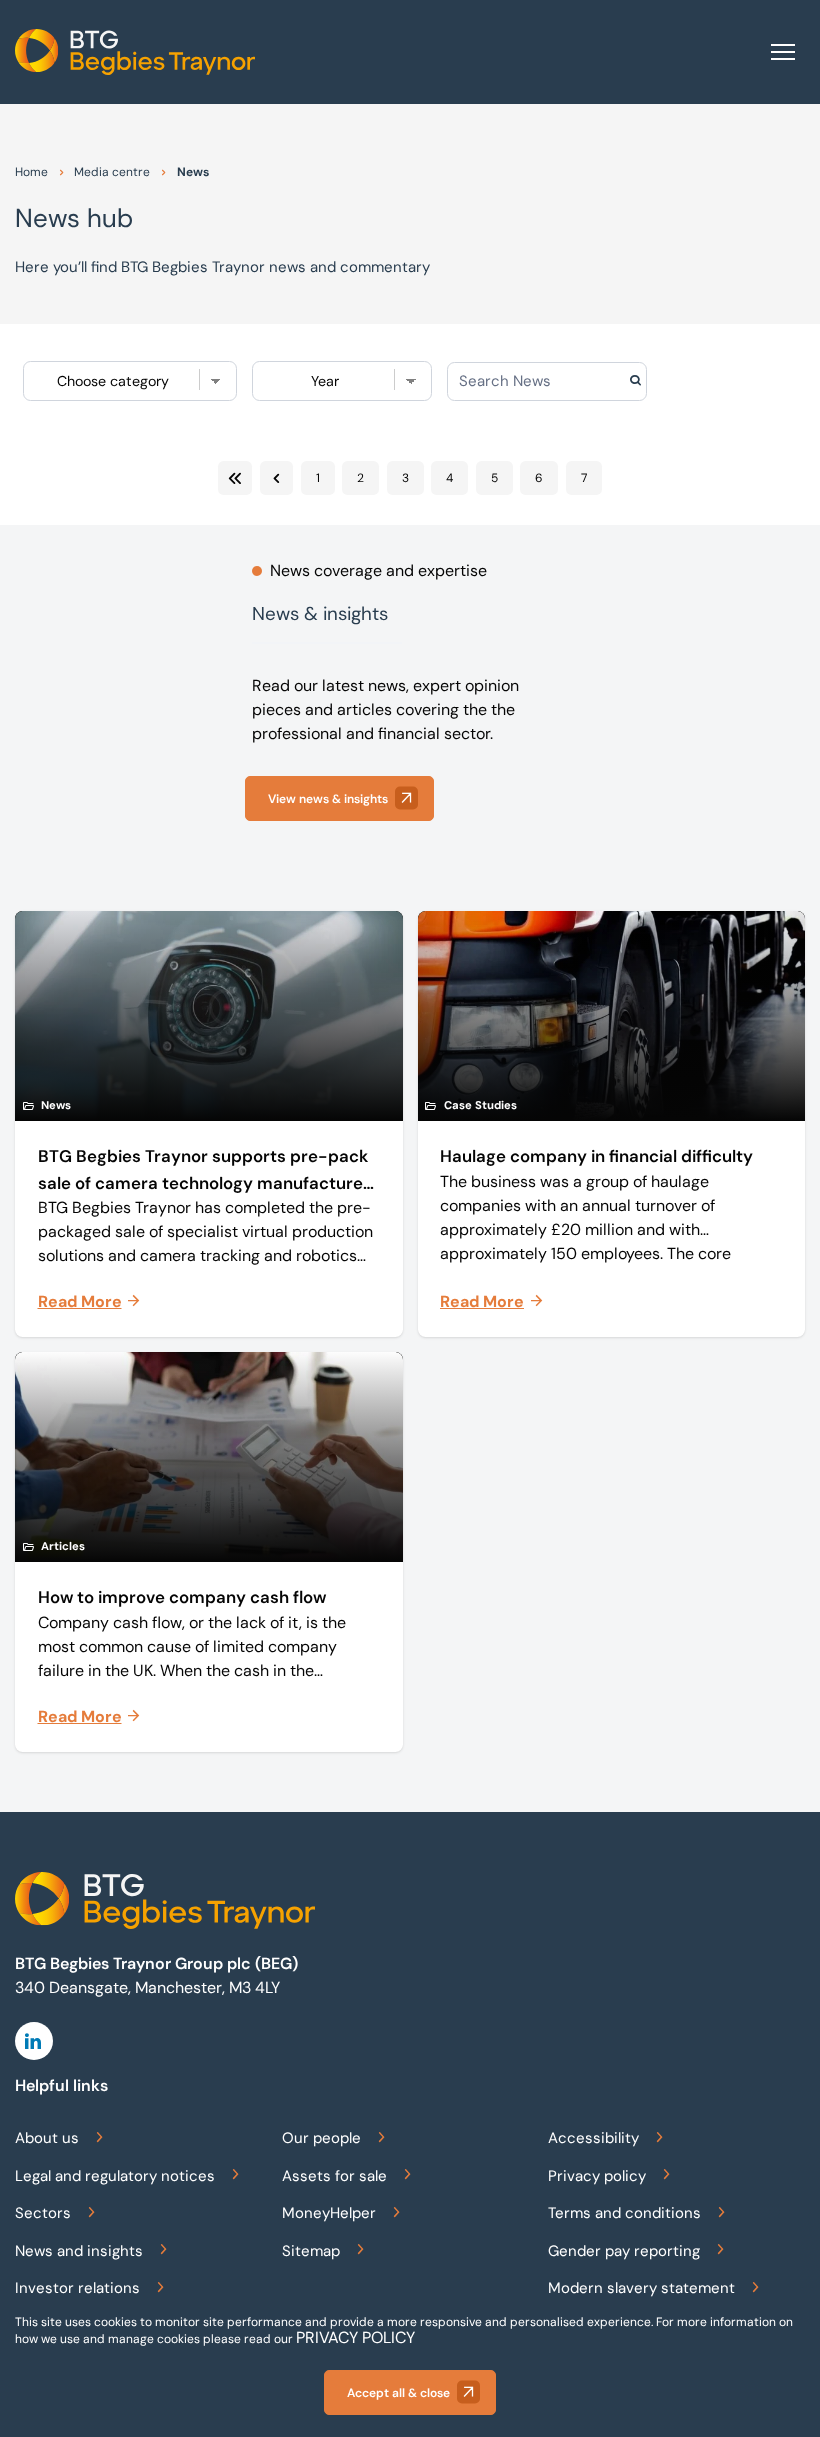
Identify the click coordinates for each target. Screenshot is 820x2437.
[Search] (668, 381)
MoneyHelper (329, 2213)
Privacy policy (597, 2176)
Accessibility (593, 2138)
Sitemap (311, 2251)
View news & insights (328, 799)
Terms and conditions (624, 2213)
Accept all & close (398, 2393)
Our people (321, 2138)
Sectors (43, 2213)
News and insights (79, 2251)
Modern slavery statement (641, 2288)
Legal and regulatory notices (115, 2176)
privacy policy (355, 2337)
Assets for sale (334, 2176)
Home (31, 172)
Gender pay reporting (624, 2251)
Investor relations (77, 2288)
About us (47, 2138)
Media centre (112, 172)
